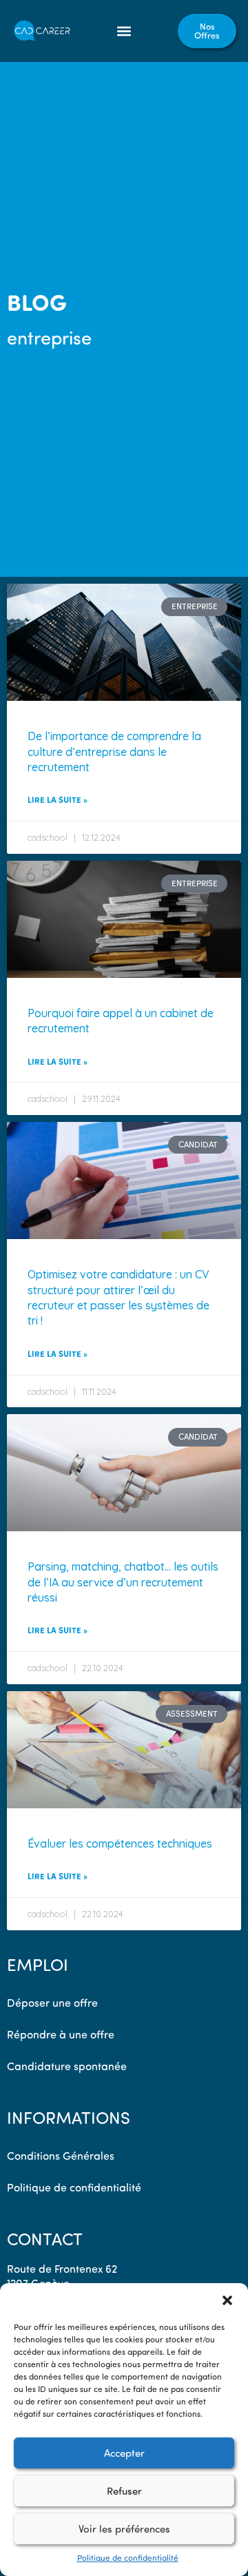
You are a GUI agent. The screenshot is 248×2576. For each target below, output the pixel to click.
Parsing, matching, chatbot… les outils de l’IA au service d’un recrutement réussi (123, 1582)
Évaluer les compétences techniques (120, 1843)
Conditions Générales (61, 2156)
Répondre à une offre (61, 2034)
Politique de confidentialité (128, 2558)
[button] (227, 2300)
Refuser (124, 2491)
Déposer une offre (52, 2003)
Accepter (124, 2453)
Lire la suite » (58, 799)
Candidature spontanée (67, 2066)
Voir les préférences (124, 2529)
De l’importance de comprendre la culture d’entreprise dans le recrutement (114, 752)
